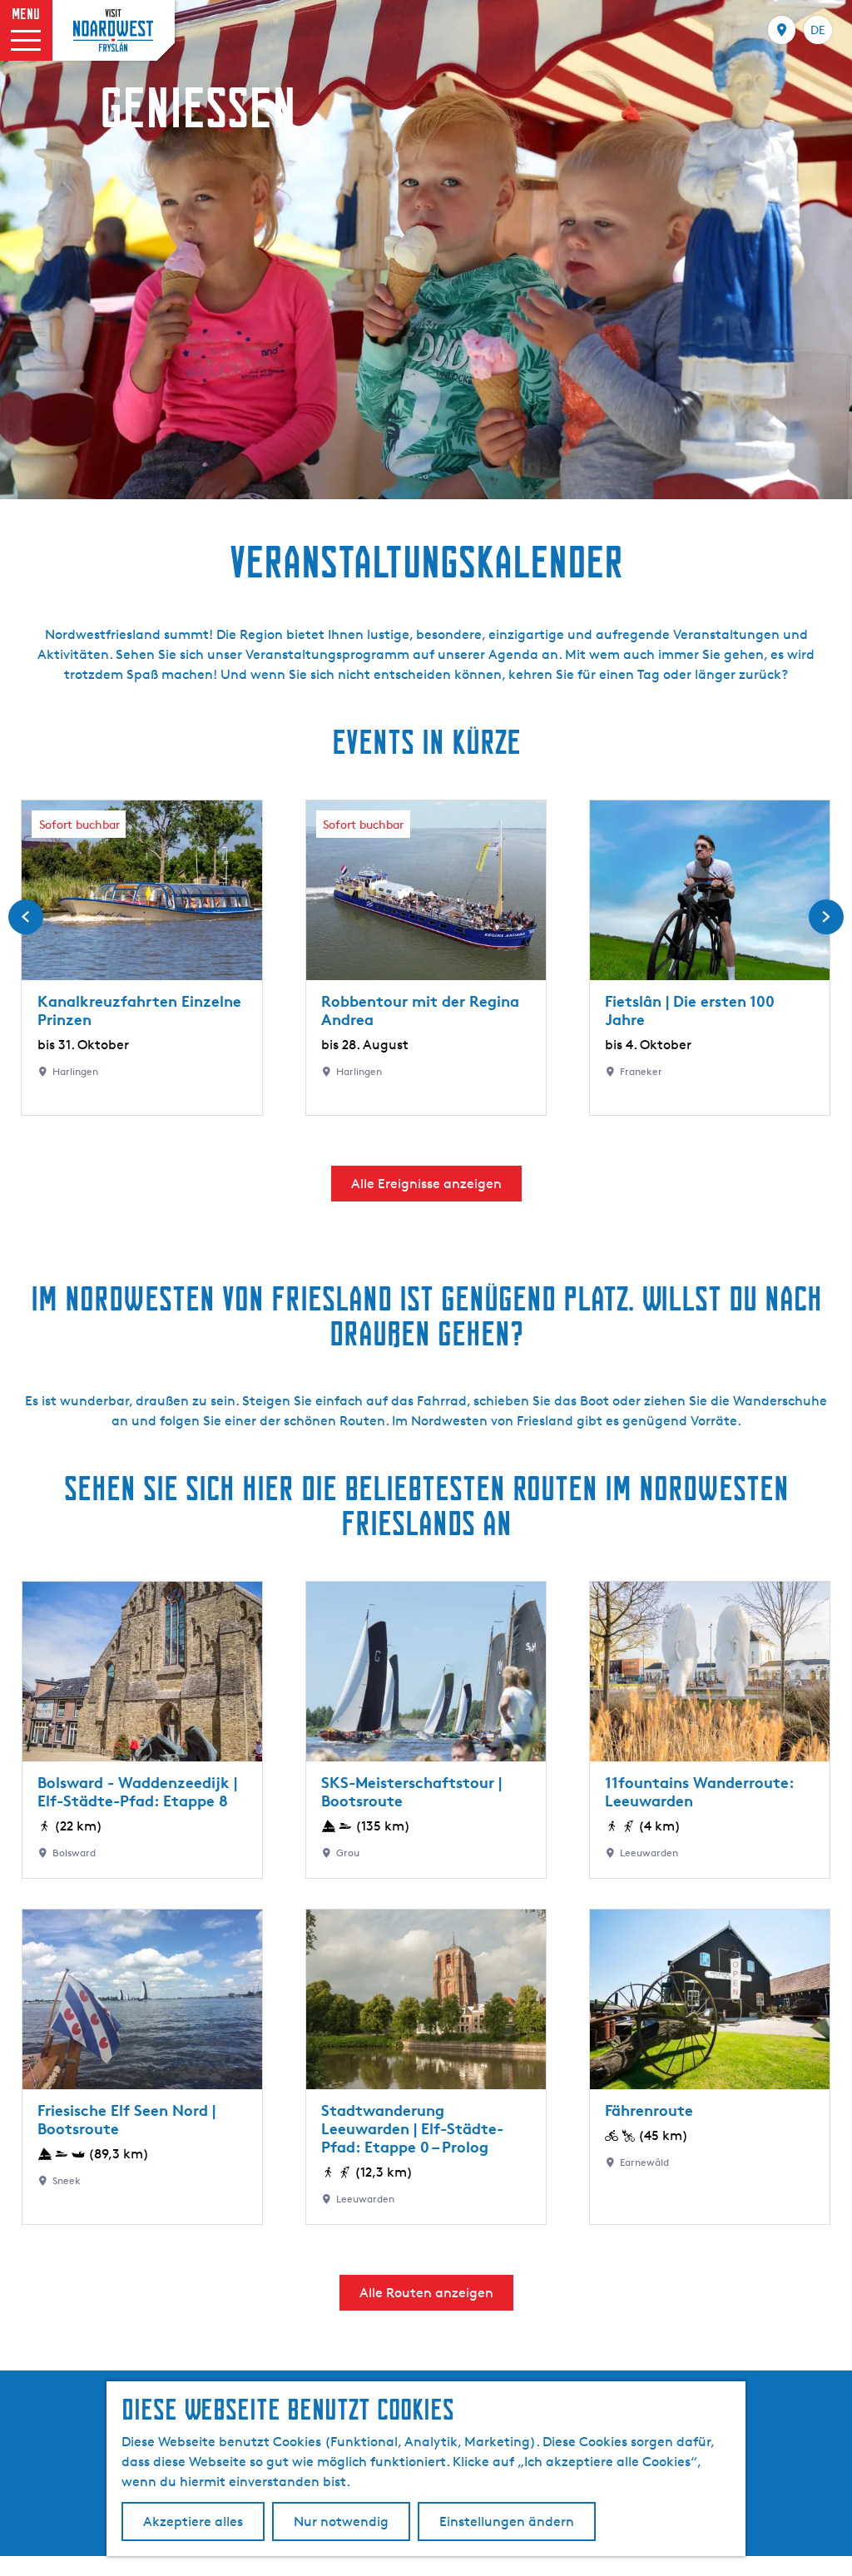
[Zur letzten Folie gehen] (26, 917)
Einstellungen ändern (507, 2522)
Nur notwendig (341, 2522)
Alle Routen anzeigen (426, 2293)
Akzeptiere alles (193, 2522)
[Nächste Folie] (826, 917)
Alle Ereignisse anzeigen (426, 1184)
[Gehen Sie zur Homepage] (113, 30)
